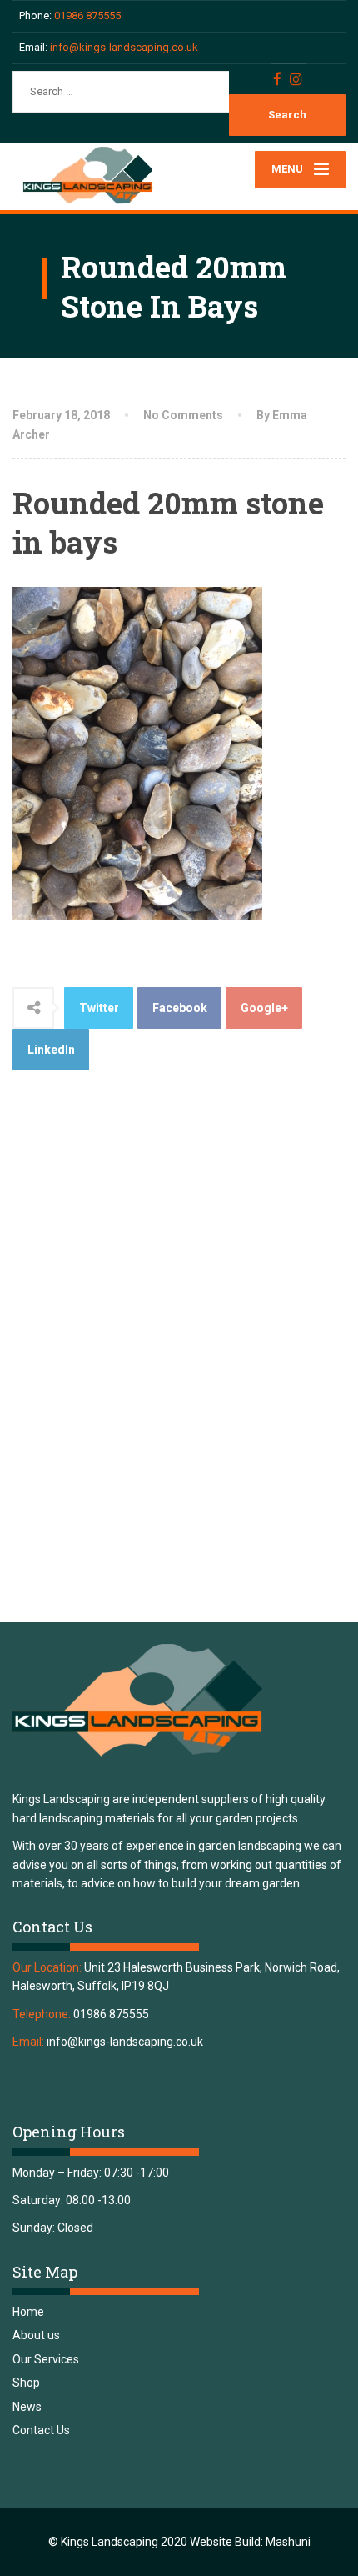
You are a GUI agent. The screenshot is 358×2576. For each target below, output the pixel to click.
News (27, 2407)
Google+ (264, 1008)
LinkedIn (51, 1050)
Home (28, 2312)
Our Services (46, 2359)
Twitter (99, 1008)
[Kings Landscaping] (96, 176)
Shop (26, 2383)
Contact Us (41, 2430)
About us (36, 2335)
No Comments (183, 415)
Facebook (180, 1008)
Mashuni (288, 2542)
